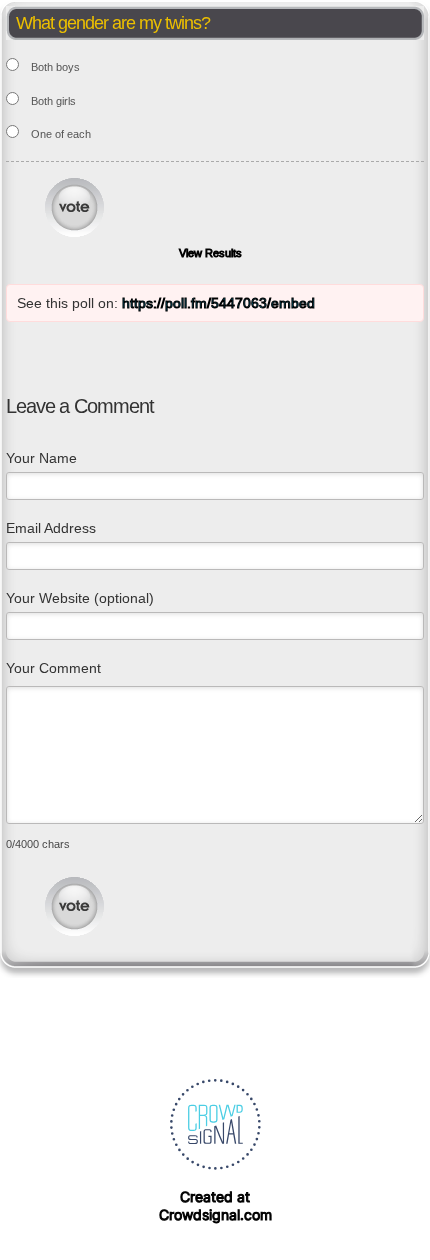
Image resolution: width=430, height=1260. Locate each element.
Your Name (41, 458)
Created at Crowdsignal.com (215, 1205)
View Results (210, 253)
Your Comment (53, 668)
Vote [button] (74, 207)
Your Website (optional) (80, 598)
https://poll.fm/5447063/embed (218, 303)
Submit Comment (74, 906)
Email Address (51, 528)
